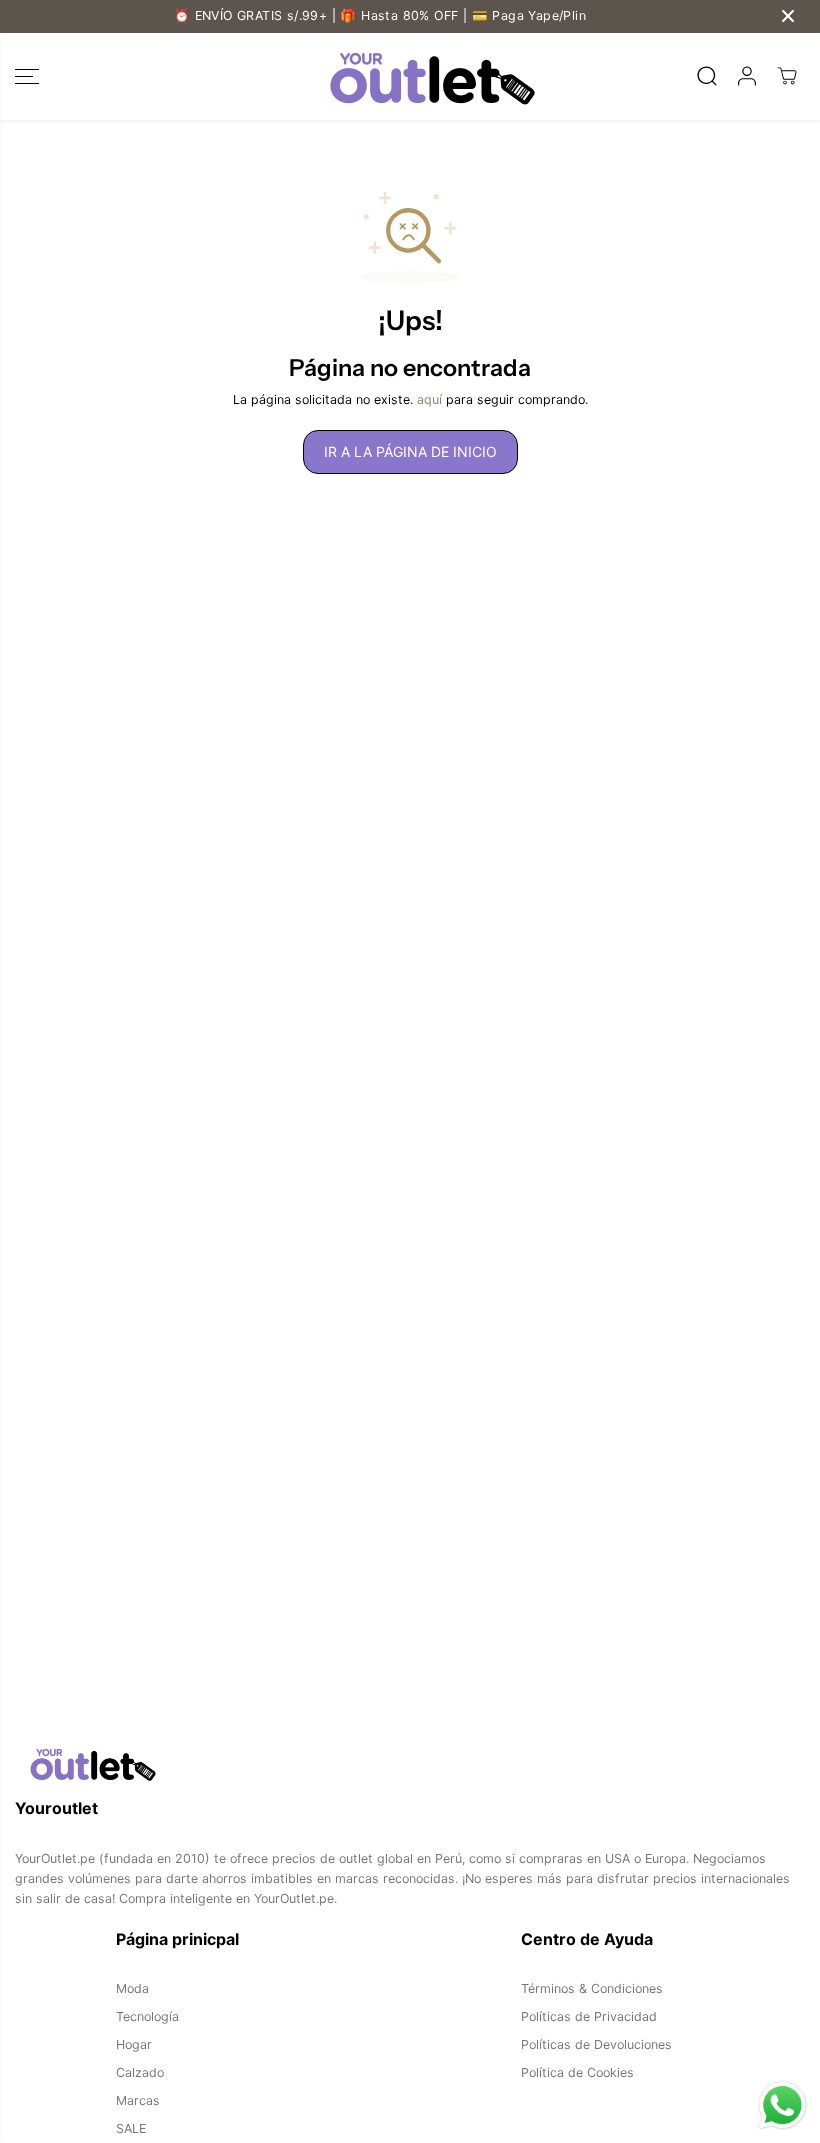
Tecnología (147, 2016)
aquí (429, 399)
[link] (410, 1763)
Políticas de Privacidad (589, 2016)
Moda (132, 1988)
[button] (27, 76)
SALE (131, 2128)
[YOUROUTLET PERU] (405, 76)
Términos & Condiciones (592, 1988)
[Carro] (787, 76)
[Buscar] (707, 76)
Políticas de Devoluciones (596, 2044)
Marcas (138, 2100)
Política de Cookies (577, 2072)
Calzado (140, 2072)
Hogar (134, 2044)
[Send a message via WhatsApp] (782, 2105)
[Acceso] (747, 76)
